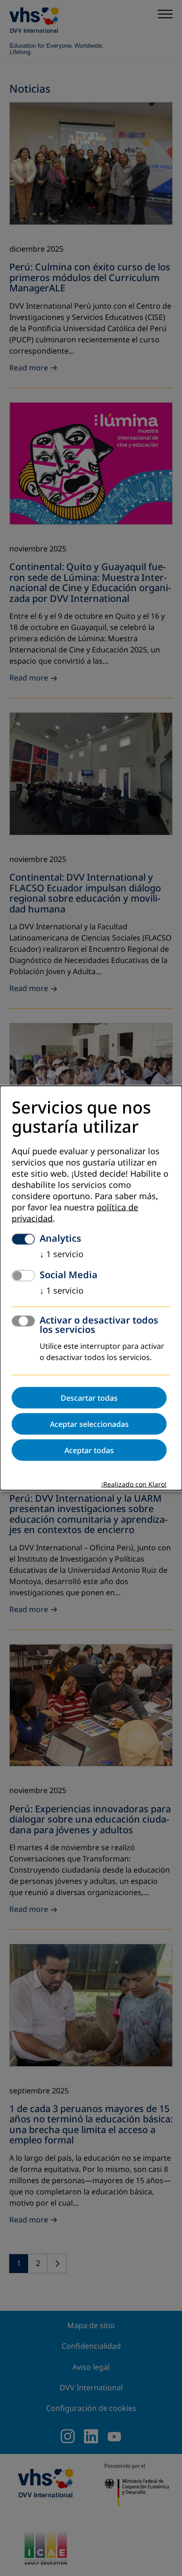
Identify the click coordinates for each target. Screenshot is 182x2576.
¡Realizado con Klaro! (134, 1484)
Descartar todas (89, 1397)
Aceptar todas (89, 1450)
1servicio (62, 1254)
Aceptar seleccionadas (89, 1424)
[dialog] (91, 1288)
